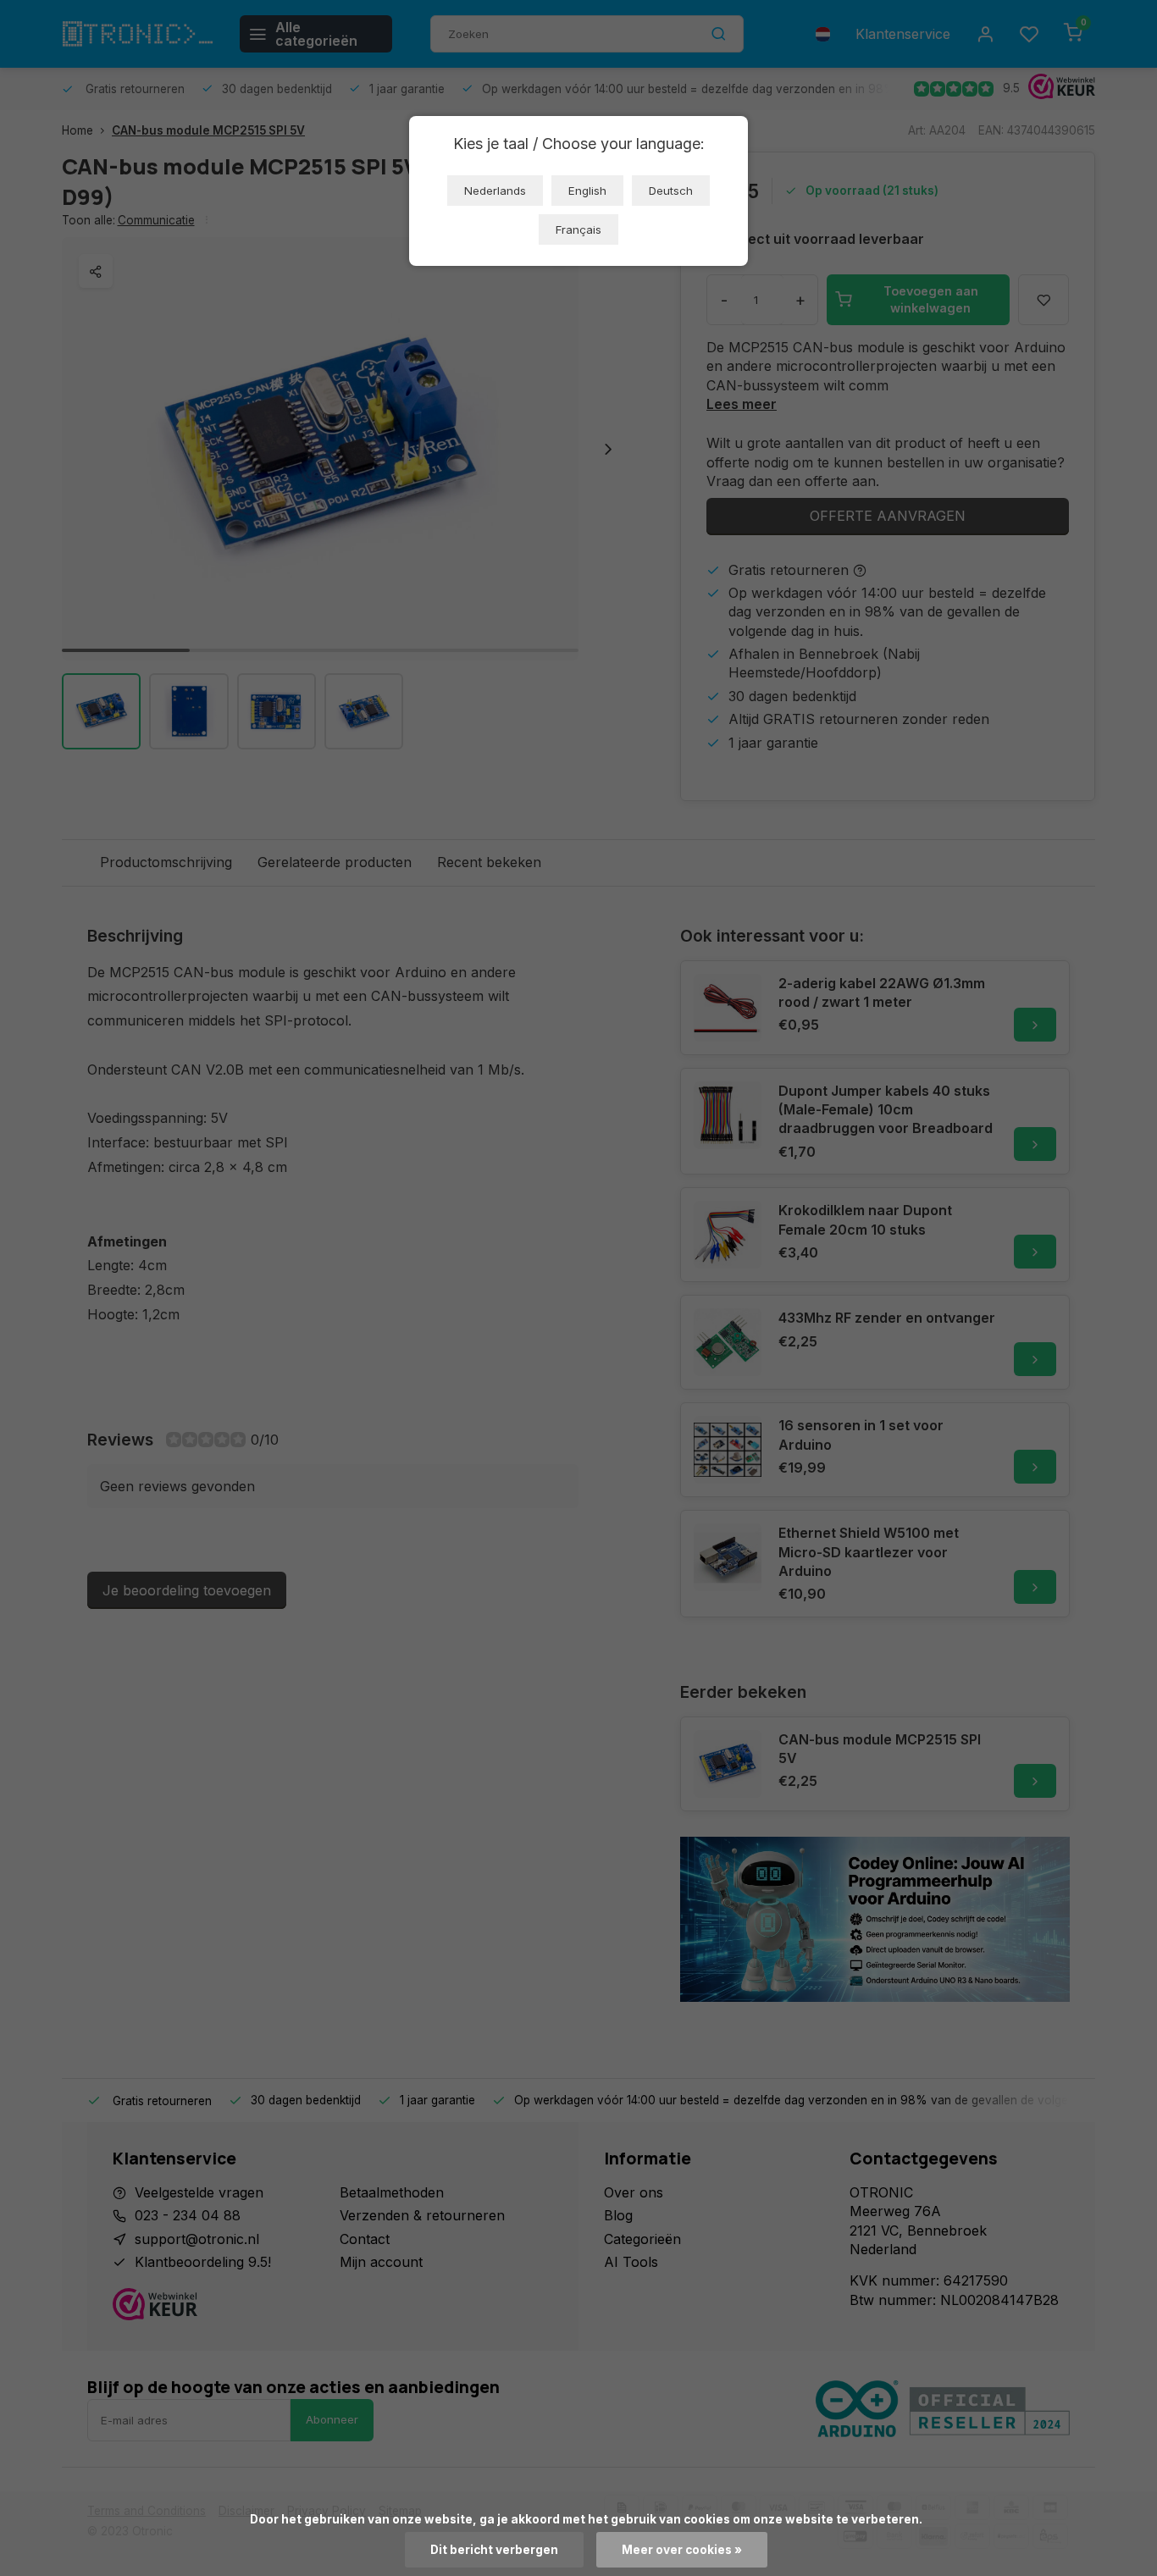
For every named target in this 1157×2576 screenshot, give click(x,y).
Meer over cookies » (682, 2550)
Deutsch (671, 191)
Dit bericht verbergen (494, 2550)
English (587, 191)
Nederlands (495, 191)
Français (578, 229)
